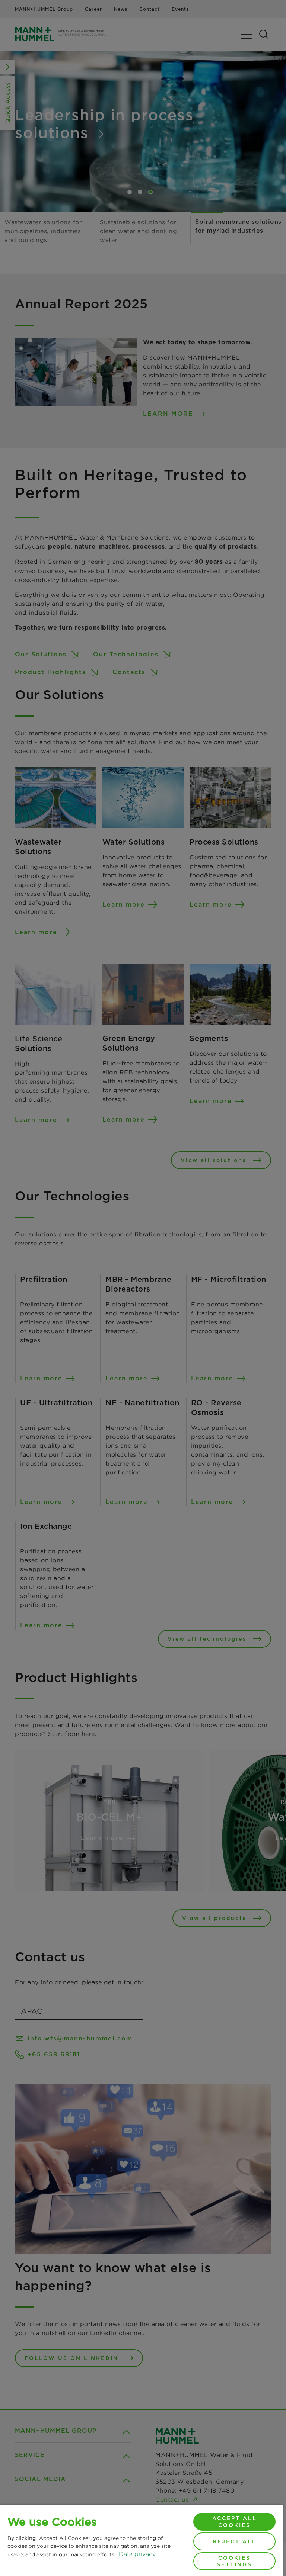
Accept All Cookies (235, 2522)
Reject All (235, 2541)
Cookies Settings (234, 2561)
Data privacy (137, 2554)
